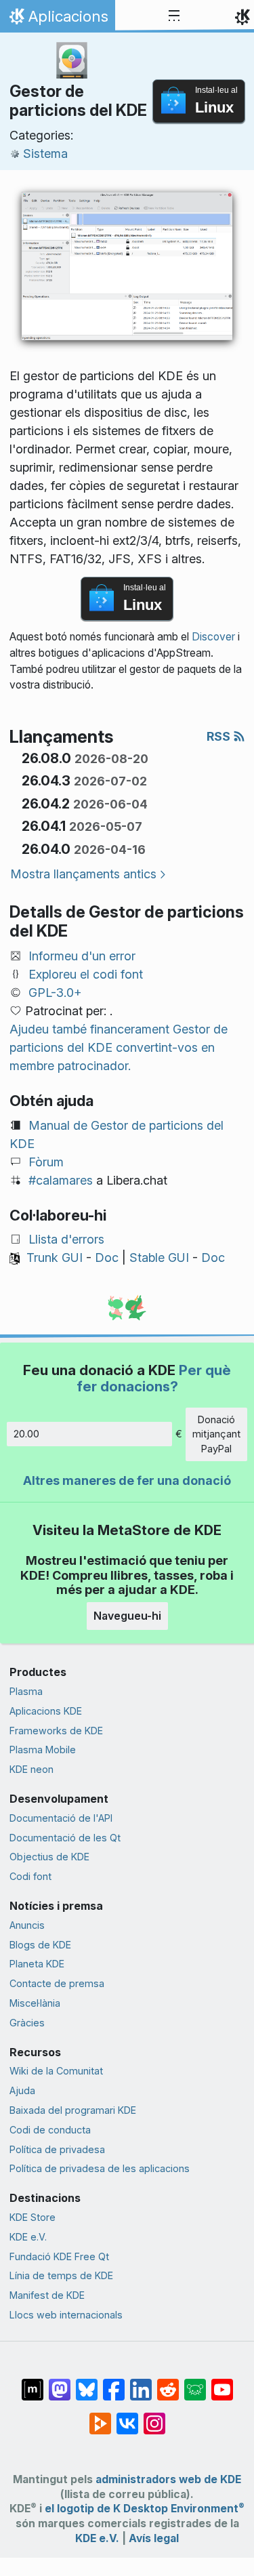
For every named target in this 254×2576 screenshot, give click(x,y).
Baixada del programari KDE (73, 2110)
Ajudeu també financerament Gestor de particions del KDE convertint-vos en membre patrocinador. (119, 1047)
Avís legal (154, 2538)
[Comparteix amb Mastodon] (60, 2383)
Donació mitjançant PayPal (216, 1434)
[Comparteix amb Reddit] (168, 2383)
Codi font (30, 1876)
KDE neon (31, 1769)
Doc (107, 1258)
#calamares (61, 1180)
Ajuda (22, 2090)
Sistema (45, 154)
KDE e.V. (28, 2237)
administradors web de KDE (168, 2479)
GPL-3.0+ (55, 993)
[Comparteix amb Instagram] (154, 2417)
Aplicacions (57, 20)
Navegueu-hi (127, 1616)
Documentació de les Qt (65, 1838)
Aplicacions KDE (46, 1711)
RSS (220, 736)
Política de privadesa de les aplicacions (100, 2168)
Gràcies (27, 2023)
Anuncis (27, 1925)
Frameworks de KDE (56, 1731)
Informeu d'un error (82, 956)
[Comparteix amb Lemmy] (195, 2383)
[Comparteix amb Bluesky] (87, 2383)
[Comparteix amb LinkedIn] (141, 2383)
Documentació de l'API (61, 1818)
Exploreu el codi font (86, 974)
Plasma (26, 1691)
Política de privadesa (57, 2149)
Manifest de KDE (47, 2295)
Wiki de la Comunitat (56, 2071)
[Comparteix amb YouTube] (222, 2383)
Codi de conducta (50, 2130)
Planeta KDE (37, 1964)
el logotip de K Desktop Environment (145, 2509)
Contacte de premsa (57, 1983)
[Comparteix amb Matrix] (33, 2383)
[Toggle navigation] (174, 16)
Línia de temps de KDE (61, 2275)
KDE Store (33, 2217)
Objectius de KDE (49, 1857)
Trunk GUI (55, 1258)
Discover (213, 637)
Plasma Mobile (43, 1750)
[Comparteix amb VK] (127, 2417)
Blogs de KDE (40, 1945)
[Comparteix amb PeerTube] (100, 2417)
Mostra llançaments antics (83, 874)
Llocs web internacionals (66, 2315)
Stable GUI (159, 1258)
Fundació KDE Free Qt (59, 2256)
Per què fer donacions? (154, 1378)
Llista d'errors (66, 1239)
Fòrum (46, 1162)
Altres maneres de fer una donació (127, 1480)
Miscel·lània (35, 2003)
